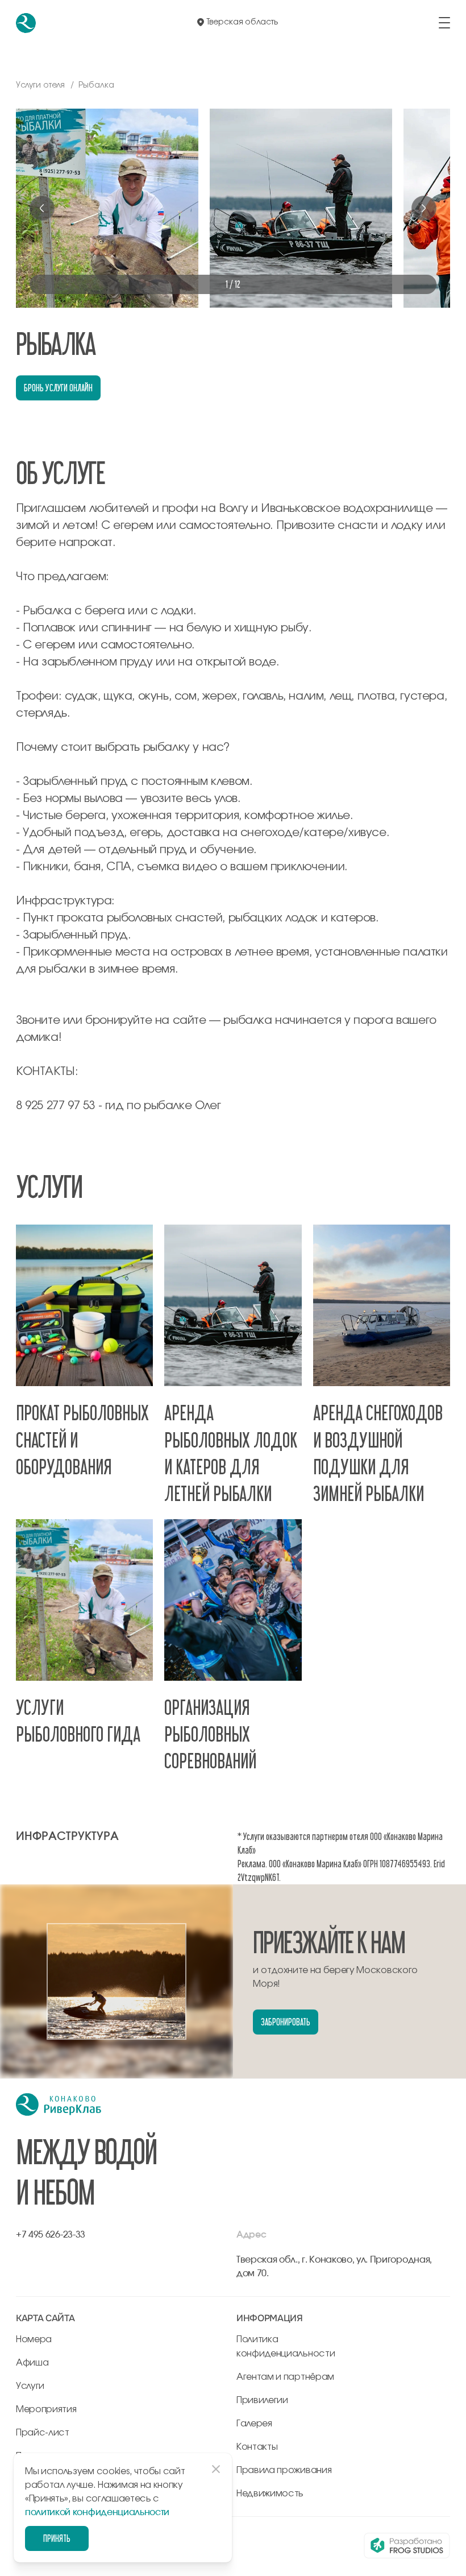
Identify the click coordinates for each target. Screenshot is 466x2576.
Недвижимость (270, 2494)
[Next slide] (424, 208)
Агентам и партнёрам (285, 2377)
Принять (57, 2538)
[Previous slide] (42, 208)
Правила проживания (284, 2470)
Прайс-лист (43, 2433)
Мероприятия (46, 2409)
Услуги (30, 2386)
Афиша (32, 2363)
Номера (34, 2339)
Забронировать (285, 2022)
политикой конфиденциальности (97, 2512)
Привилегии (262, 2400)
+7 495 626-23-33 (51, 2235)
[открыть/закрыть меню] (444, 23)
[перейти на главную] (26, 23)
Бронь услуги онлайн (58, 388)
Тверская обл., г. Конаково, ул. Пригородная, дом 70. (334, 2267)
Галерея (254, 2424)
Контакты (257, 2447)
